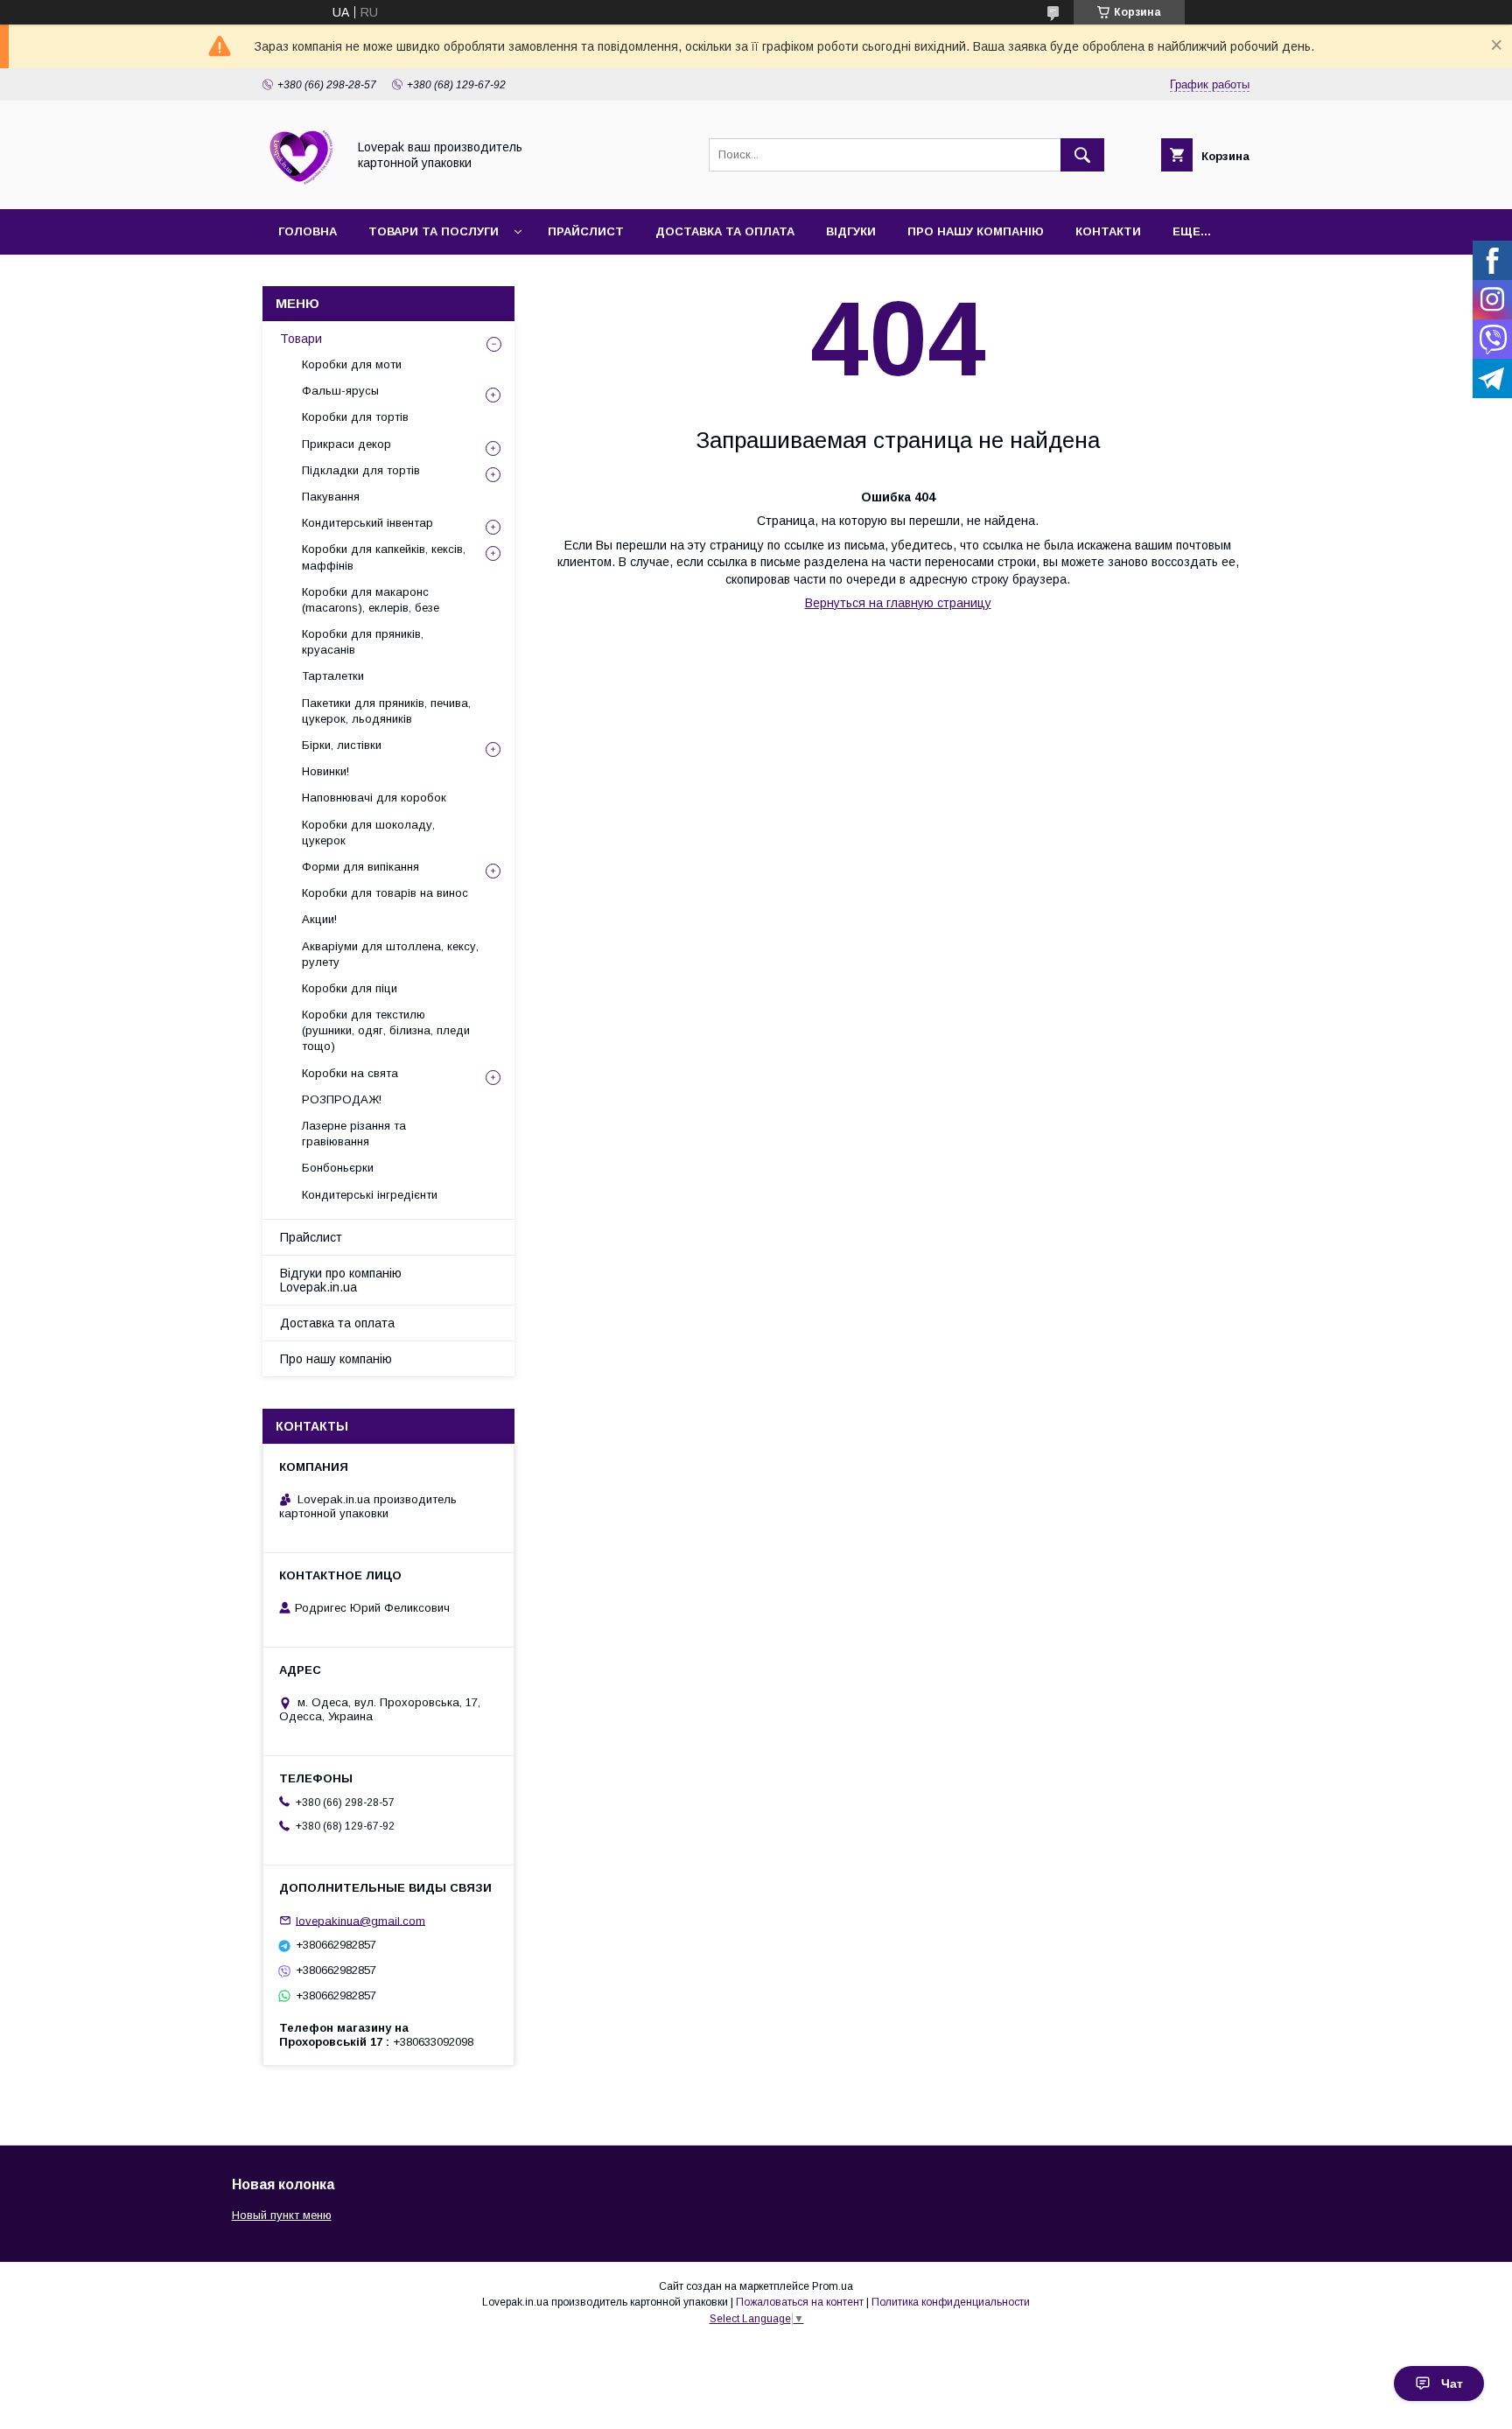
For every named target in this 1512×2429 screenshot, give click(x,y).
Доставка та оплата (725, 231)
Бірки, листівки (342, 745)
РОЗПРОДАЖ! (342, 1099)
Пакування (331, 497)
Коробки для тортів (355, 417)
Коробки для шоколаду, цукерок (368, 833)
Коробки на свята (350, 1073)
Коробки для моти (352, 364)
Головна (308, 231)
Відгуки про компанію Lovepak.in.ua (341, 1280)
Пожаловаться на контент (800, 2302)
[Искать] (1082, 155)
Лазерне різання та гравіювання (354, 1134)
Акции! (319, 919)
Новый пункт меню (282, 2215)
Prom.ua (833, 2286)
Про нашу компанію (976, 231)
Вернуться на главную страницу (898, 603)
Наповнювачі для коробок (374, 798)
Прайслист (586, 231)
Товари (301, 339)
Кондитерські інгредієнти (370, 1195)
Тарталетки (333, 676)
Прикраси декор (346, 444)
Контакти (1108, 231)
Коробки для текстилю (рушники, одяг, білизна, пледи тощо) (386, 1030)
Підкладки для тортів (361, 470)
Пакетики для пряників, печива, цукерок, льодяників (386, 711)
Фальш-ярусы (340, 391)
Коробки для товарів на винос (385, 893)
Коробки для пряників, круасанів (363, 642)
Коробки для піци (350, 988)
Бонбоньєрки (338, 1168)
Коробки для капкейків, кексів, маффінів (384, 557)
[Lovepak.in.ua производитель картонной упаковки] (300, 186)
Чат (1452, 2383)
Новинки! (325, 771)
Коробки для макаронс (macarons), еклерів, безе (371, 600)
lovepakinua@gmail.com (360, 1920)
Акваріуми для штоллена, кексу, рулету (390, 954)
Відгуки (851, 231)
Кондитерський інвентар (367, 523)
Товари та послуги (434, 231)
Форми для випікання (360, 867)
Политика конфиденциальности (951, 2302)
